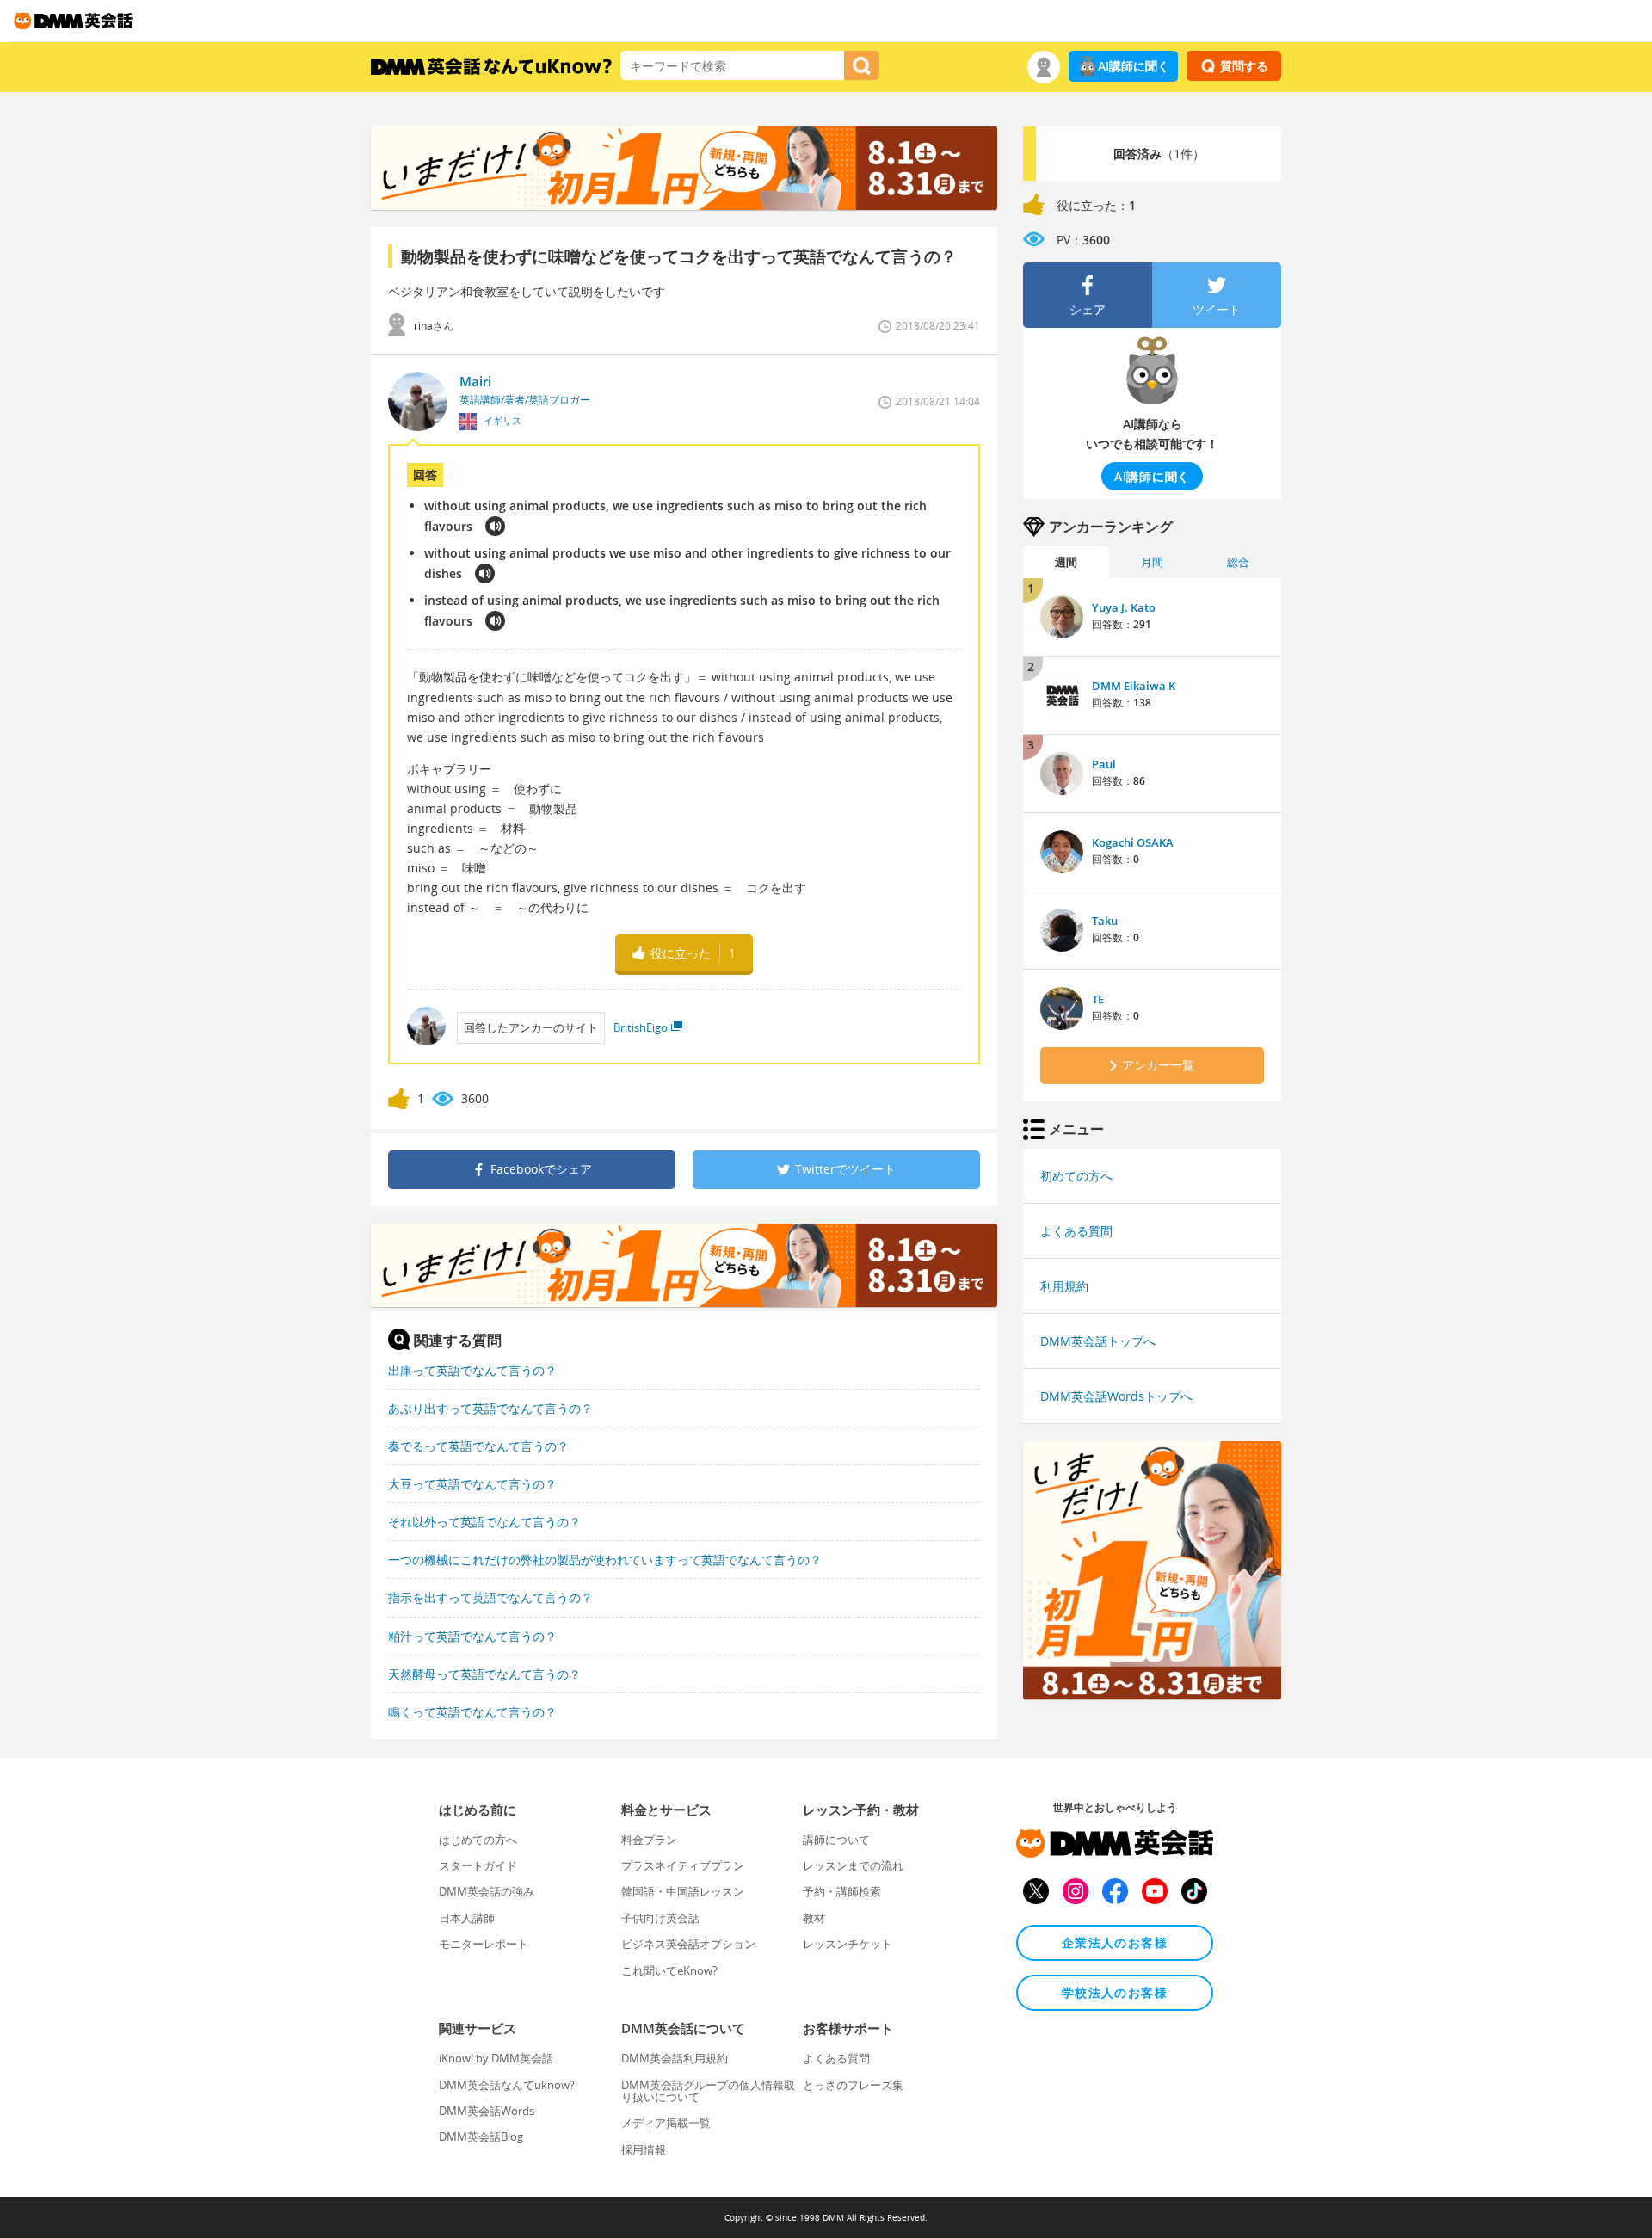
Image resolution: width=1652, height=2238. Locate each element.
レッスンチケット (848, 1944)
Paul (1104, 764)
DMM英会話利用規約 (675, 2058)
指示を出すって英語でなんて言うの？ (490, 1597)
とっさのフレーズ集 (853, 2085)
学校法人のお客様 (1115, 1992)
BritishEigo (641, 1027)
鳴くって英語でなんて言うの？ (472, 1712)
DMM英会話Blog (481, 2136)
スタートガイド (478, 1865)
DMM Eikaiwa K (1134, 686)
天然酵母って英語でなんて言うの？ (484, 1674)
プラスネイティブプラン (683, 1865)
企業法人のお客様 (1115, 1942)
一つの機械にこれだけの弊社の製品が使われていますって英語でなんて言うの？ (605, 1560)
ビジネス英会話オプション (688, 1944)
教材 (814, 1918)
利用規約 (1064, 1286)
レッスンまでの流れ (853, 1865)
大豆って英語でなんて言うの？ (472, 1484)
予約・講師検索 (842, 1891)
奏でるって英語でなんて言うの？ (478, 1446)
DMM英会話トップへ (1098, 1341)
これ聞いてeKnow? (669, 1970)
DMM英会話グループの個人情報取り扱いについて (708, 2091)
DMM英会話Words (487, 2111)
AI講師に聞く (1134, 66)
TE (1098, 999)
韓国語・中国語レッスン (683, 1891)
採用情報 (644, 2149)
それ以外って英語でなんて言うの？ (484, 1522)
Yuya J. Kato (1124, 607)
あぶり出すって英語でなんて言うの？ (490, 1408)
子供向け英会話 (660, 1918)
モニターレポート (484, 1944)
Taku (1105, 921)
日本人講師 (467, 1918)
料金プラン (649, 1840)
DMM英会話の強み (487, 1891)
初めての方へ (1076, 1176)
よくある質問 (1076, 1231)
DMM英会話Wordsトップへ (1116, 1396)
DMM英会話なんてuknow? (507, 2085)
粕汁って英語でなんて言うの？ (472, 1636)
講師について (836, 1840)
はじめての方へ (478, 1840)
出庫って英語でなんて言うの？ (472, 1370)
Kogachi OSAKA (1133, 842)
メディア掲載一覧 (666, 2123)
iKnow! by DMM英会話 (496, 2058)
